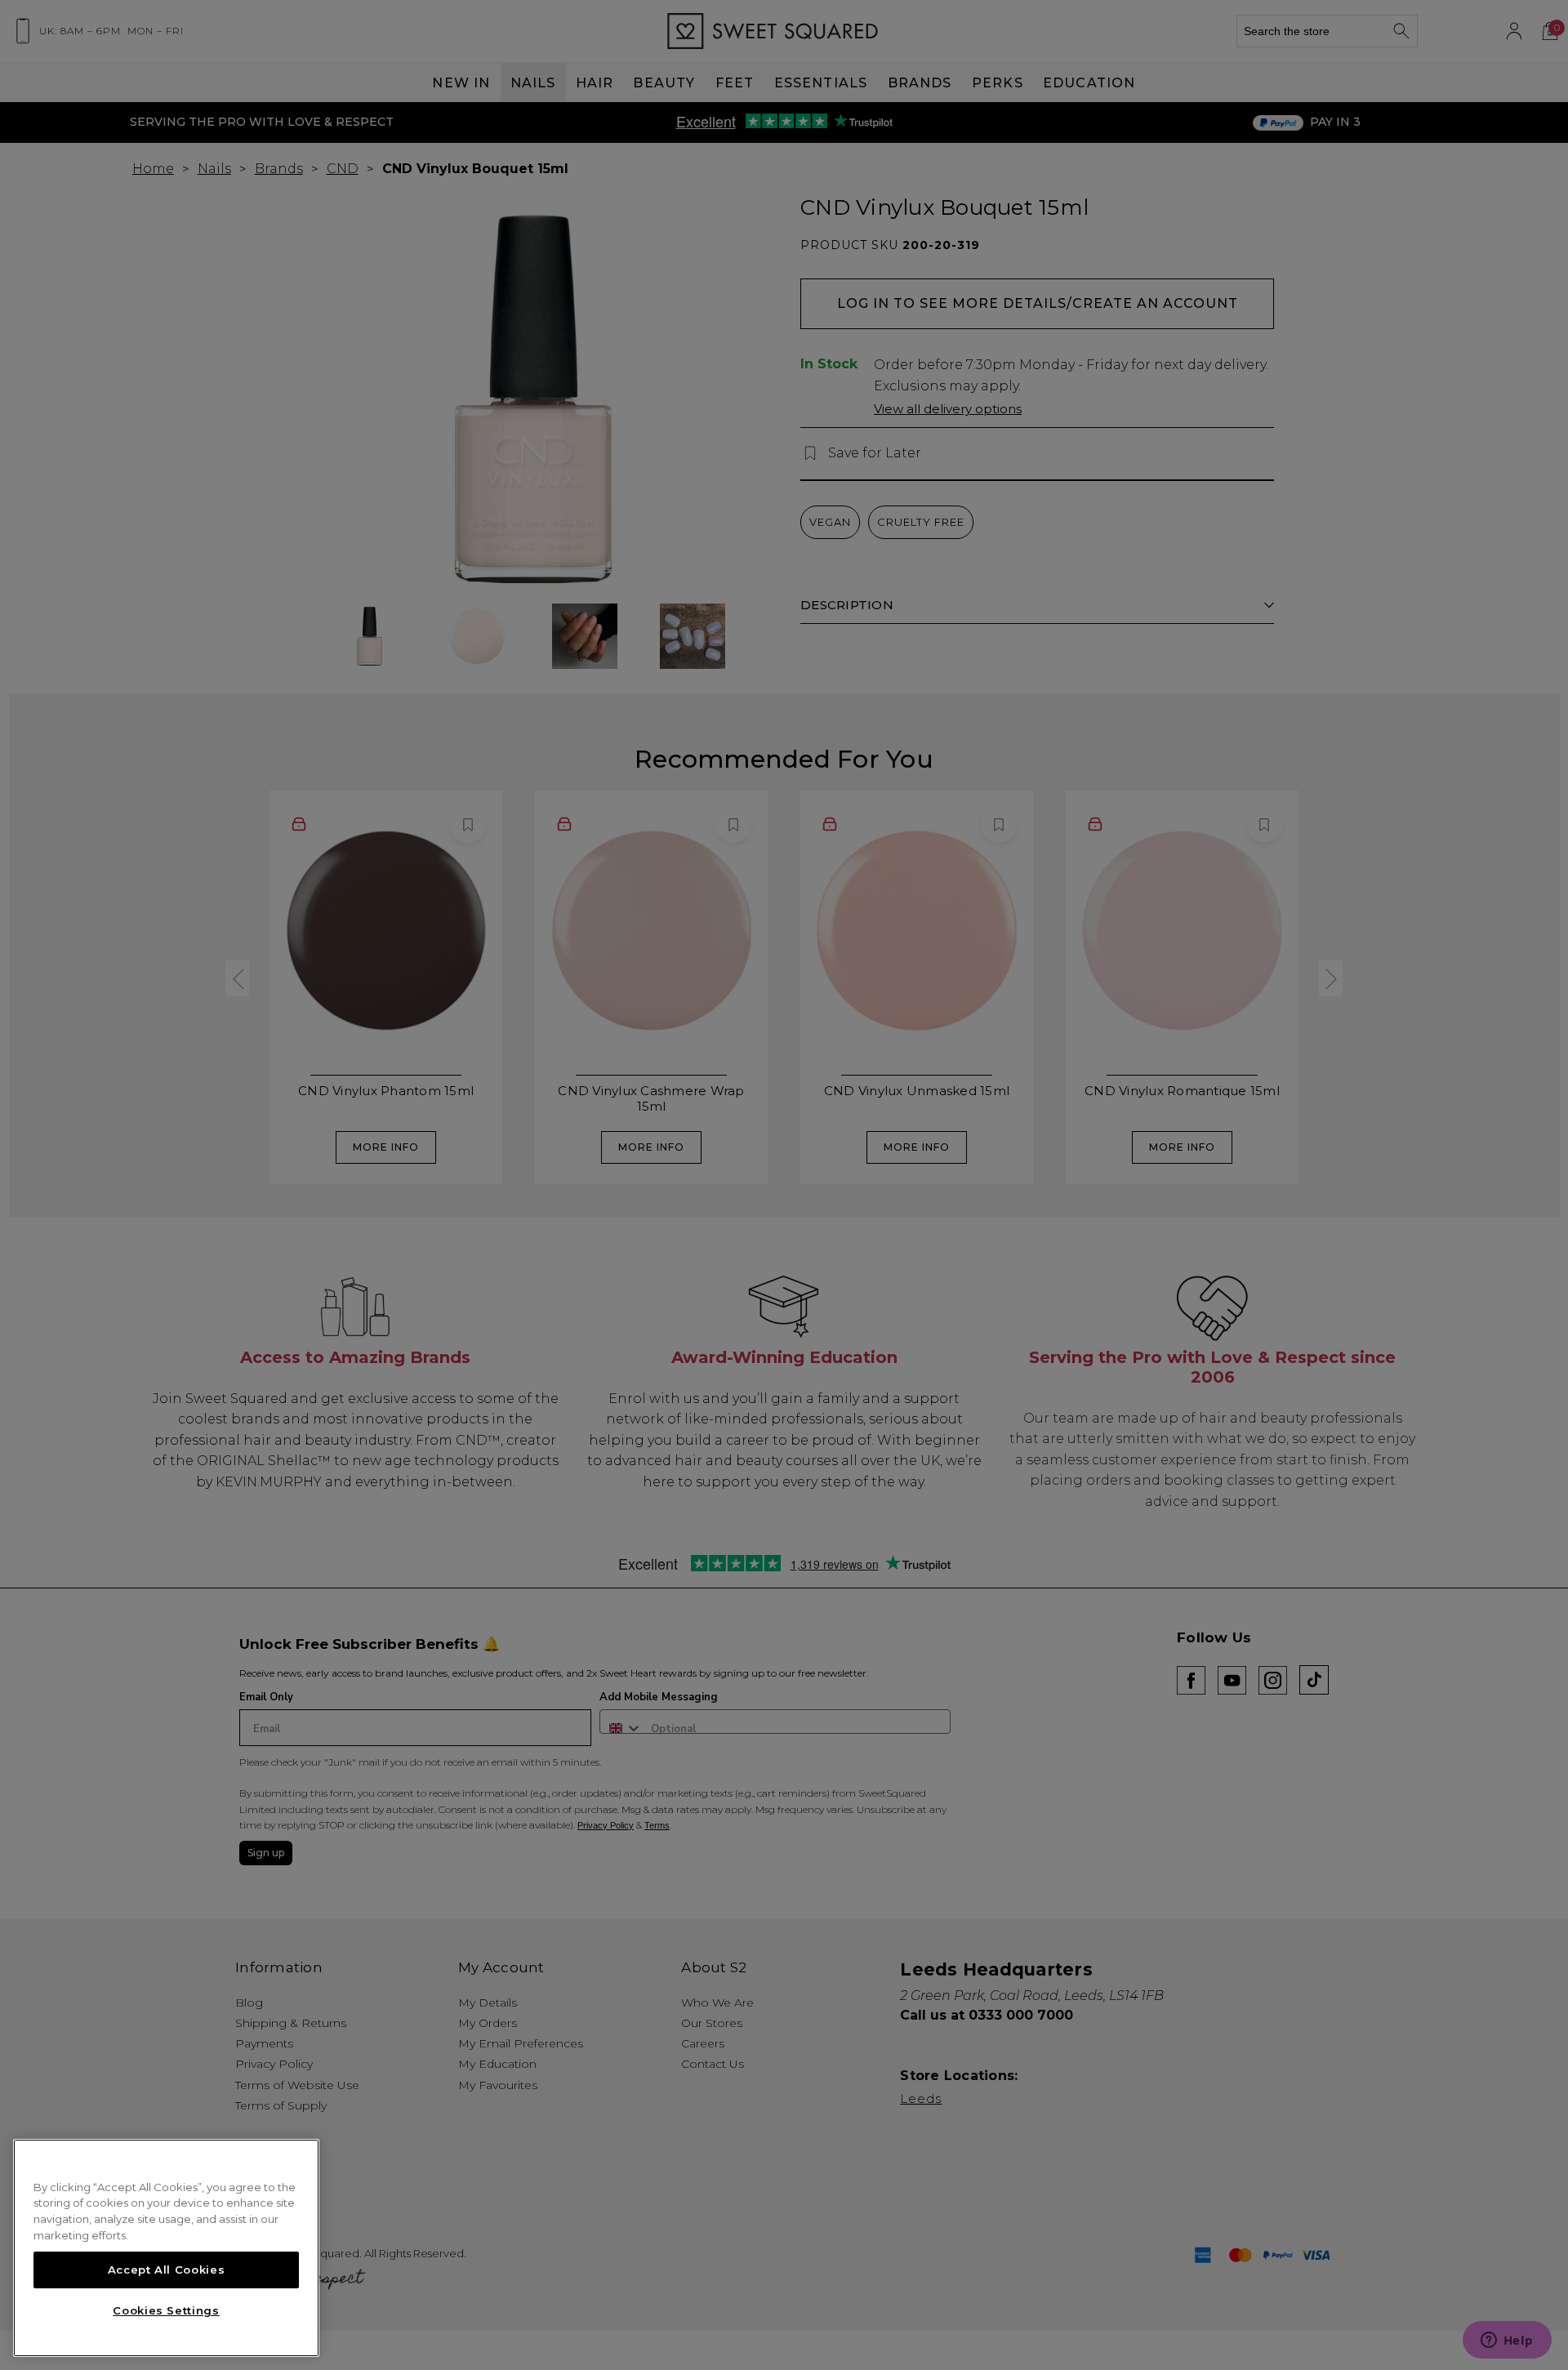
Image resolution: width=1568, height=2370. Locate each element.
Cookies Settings (166, 2310)
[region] (166, 2248)
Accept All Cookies (167, 2270)
